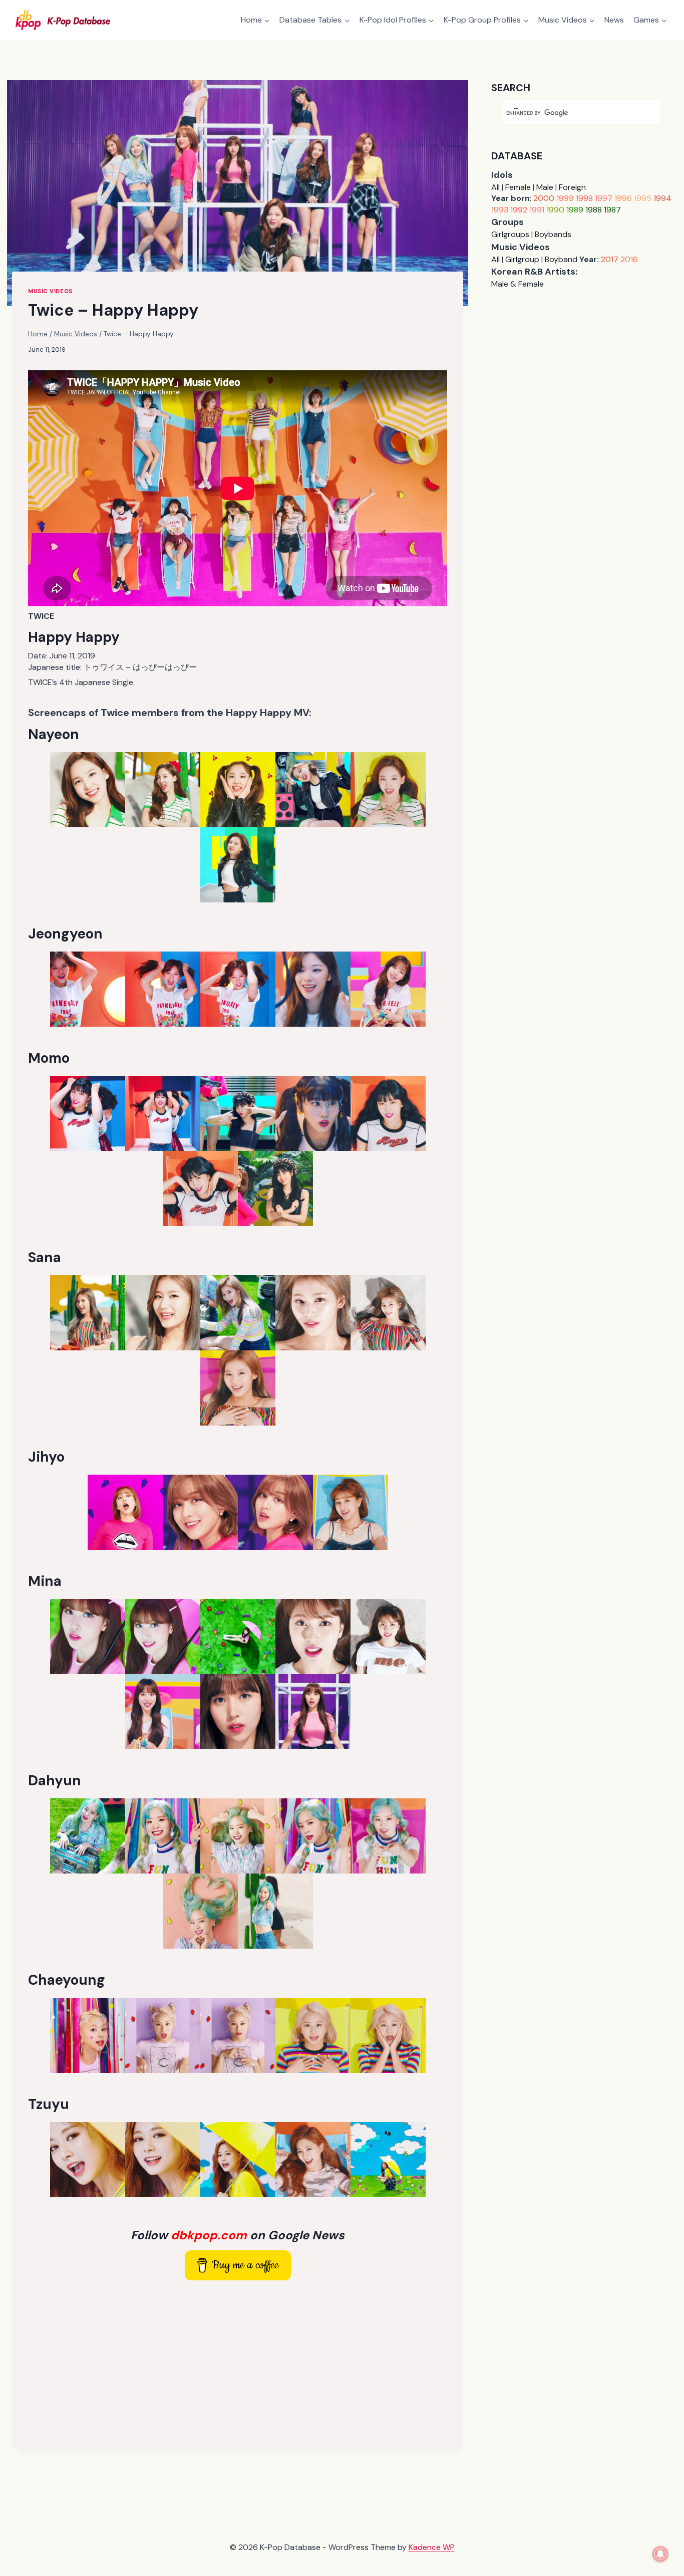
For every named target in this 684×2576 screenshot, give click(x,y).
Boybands (553, 234)
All (495, 187)
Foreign (572, 187)
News (614, 20)
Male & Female (518, 284)
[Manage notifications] (660, 2554)
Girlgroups (510, 234)
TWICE (41, 616)
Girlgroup (522, 259)
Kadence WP (432, 2547)
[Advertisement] (238, 2363)
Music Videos (50, 291)
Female (518, 187)
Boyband (561, 259)
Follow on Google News (238, 2235)
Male (545, 187)
